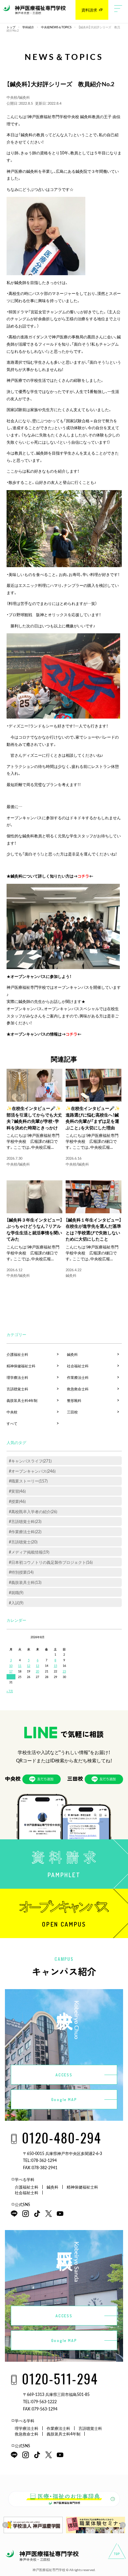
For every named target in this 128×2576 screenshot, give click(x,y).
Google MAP (64, 2100)
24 (11, 1677)
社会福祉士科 (78, 1366)
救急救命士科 (78, 1389)
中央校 (12, 97)
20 (37, 1671)
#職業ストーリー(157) (28, 1481)
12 (29, 1666)
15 (55, 1666)
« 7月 (10, 1691)
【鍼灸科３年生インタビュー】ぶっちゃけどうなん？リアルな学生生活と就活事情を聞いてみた (34, 1229)
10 (11, 1666)
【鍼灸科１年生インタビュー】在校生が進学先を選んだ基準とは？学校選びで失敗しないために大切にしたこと (94, 1229)
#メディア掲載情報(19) (29, 1552)
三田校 (72, 1412)
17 (11, 1671)
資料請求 (89, 10)
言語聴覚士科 (17, 1389)
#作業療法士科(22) (25, 1532)
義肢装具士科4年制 (22, 1400)
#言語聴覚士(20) (23, 1542)
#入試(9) (16, 1603)
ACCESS (64, 2075)
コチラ (83, 876)
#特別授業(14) (21, 1572)
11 (20, 1666)
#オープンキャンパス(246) (32, 1471)
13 (37, 1666)
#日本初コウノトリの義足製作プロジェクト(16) (51, 1562)
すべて (12, 1423)
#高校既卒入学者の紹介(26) (33, 1511)
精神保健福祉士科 (21, 1366)
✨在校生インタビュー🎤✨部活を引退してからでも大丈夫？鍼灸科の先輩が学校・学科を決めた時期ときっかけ (34, 1118)
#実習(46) (17, 1491)
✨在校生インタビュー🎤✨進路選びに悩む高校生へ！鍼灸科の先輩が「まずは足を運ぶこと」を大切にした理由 (93, 1118)
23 (64, 1671)
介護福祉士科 (17, 1354)
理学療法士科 (17, 1377)
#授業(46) (17, 1501)
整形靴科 (74, 1400)
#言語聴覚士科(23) (25, 1521)
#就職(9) (16, 1592)
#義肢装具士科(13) (25, 1582)
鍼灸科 (24, 97)
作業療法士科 (78, 1377)
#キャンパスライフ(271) (30, 1461)
